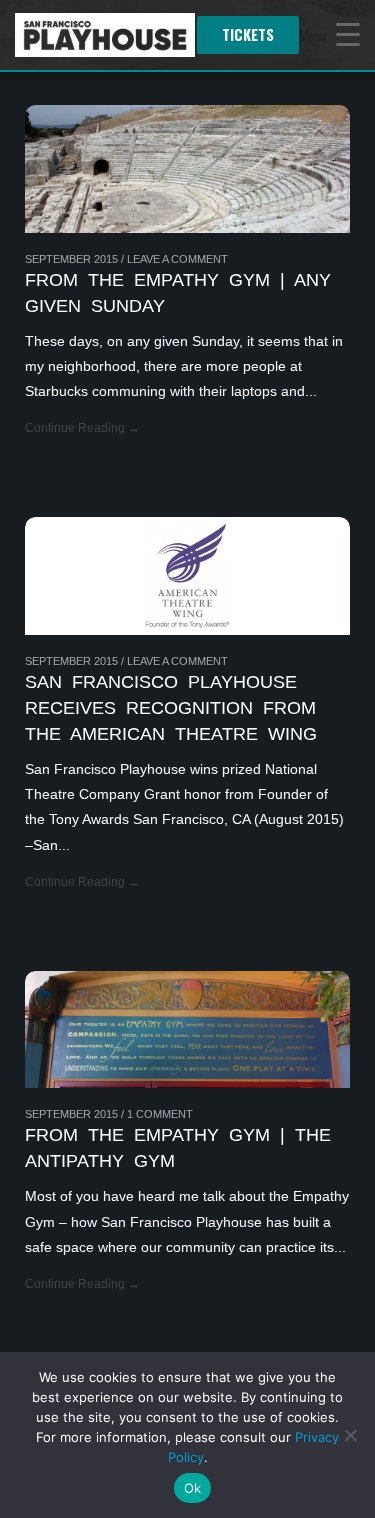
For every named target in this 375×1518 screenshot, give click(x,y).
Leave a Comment (177, 259)
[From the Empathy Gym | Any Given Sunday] (187, 169)
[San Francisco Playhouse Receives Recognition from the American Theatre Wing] (187, 576)
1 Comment (160, 1114)
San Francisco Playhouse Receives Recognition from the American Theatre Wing (171, 708)
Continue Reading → (82, 428)
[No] (350, 1435)
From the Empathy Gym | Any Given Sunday (178, 293)
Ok (193, 1488)
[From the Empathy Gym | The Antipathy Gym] (187, 1030)
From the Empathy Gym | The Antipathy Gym (178, 1148)
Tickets (248, 34)
